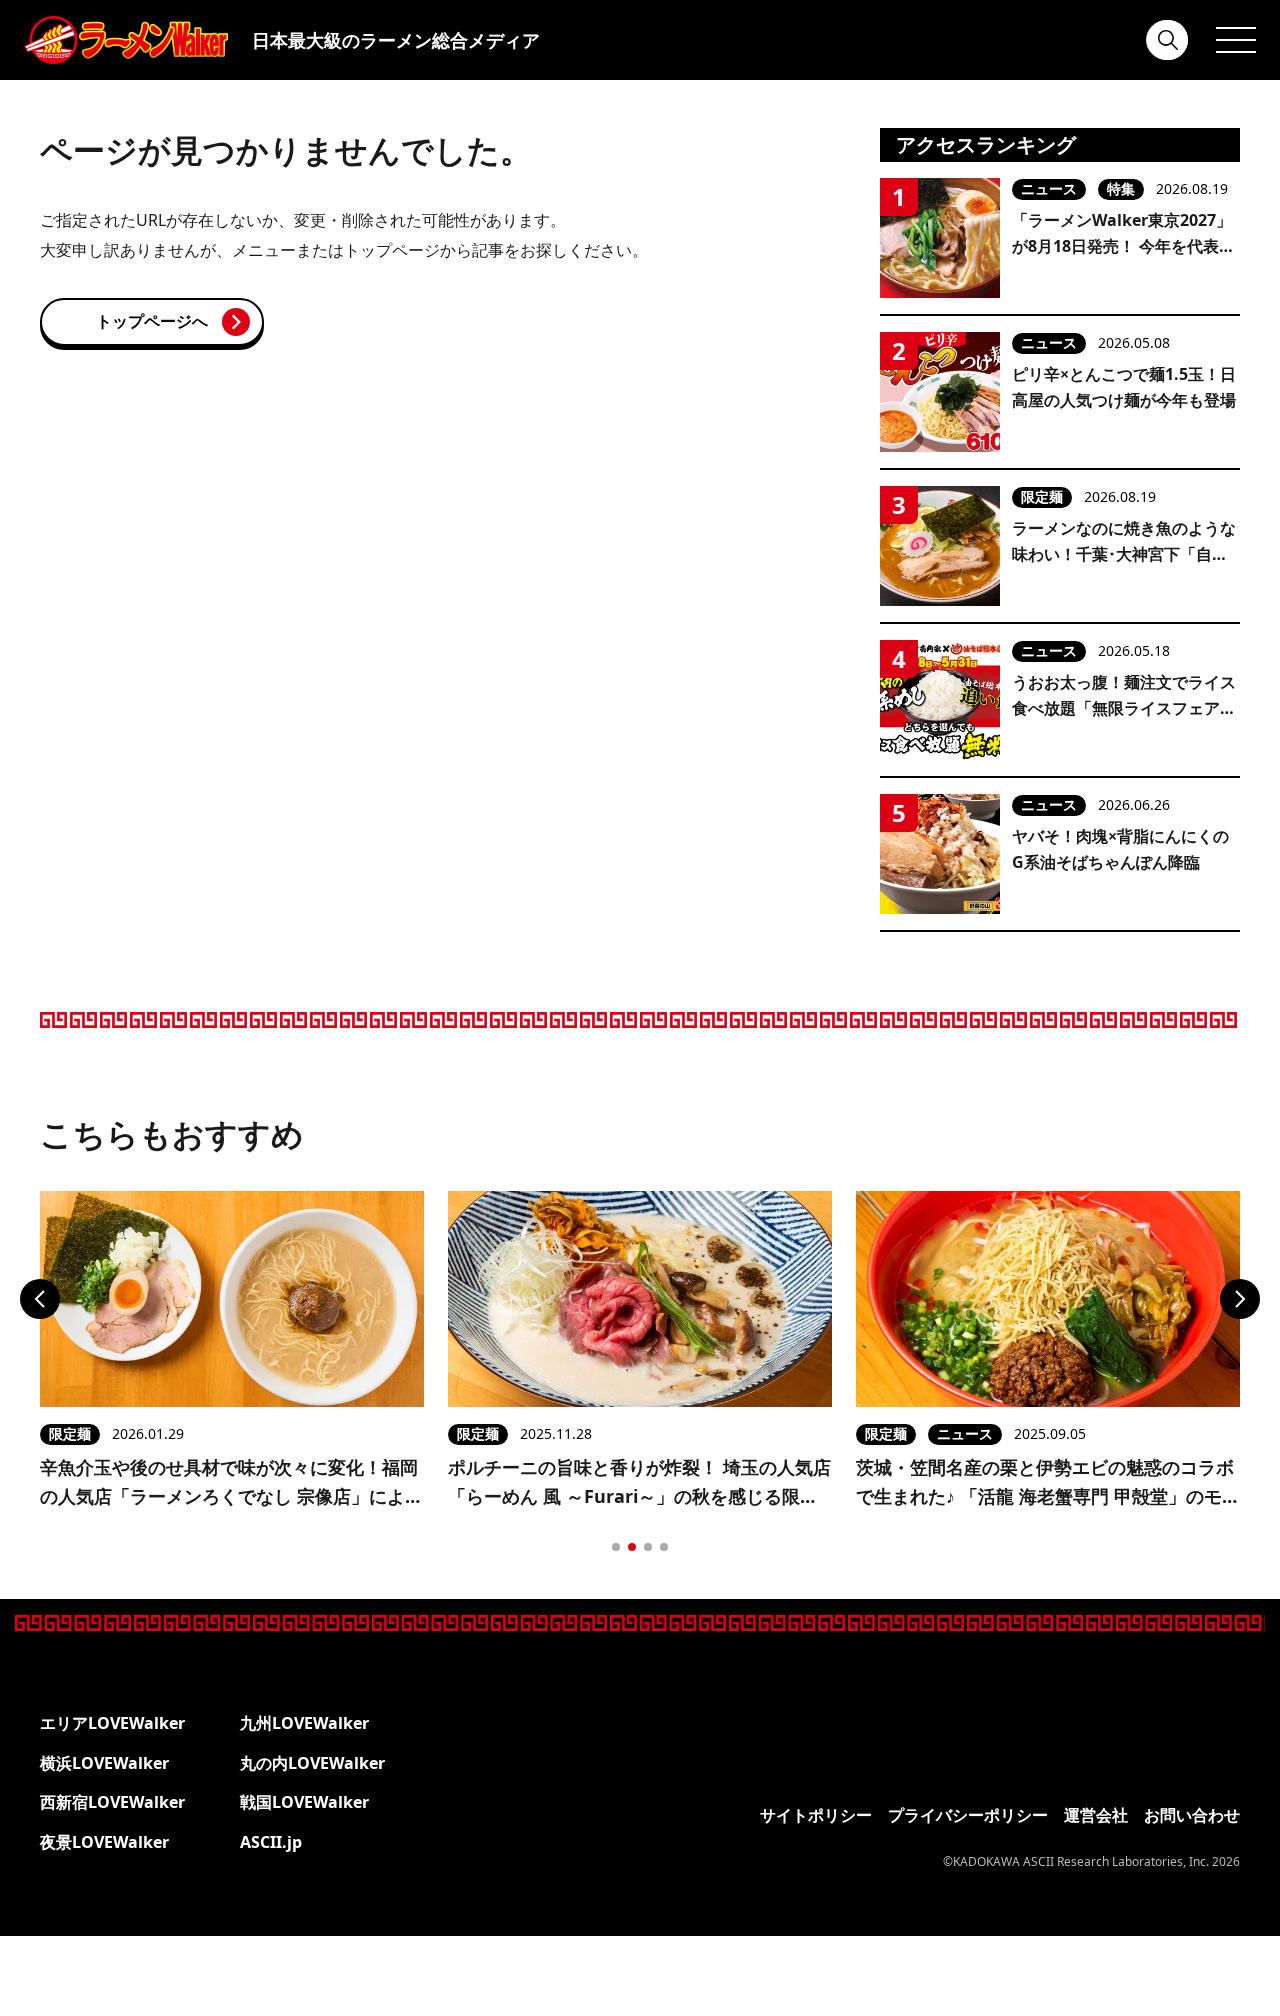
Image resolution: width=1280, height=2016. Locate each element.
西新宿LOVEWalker (112, 1802)
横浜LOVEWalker (104, 1763)
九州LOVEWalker (304, 1723)
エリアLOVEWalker (112, 1723)
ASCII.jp (271, 1842)
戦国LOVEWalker (304, 1802)
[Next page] (1240, 1299)
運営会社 (1096, 1815)
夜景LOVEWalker (104, 1842)
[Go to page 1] (616, 1547)
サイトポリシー (816, 1815)
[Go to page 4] (664, 1547)
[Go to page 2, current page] (632, 1547)
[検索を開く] (1168, 40)
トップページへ (152, 321)
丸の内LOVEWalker (312, 1763)
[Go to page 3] (648, 1547)
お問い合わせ (1192, 1815)
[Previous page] (40, 1299)
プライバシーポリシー (968, 1815)
